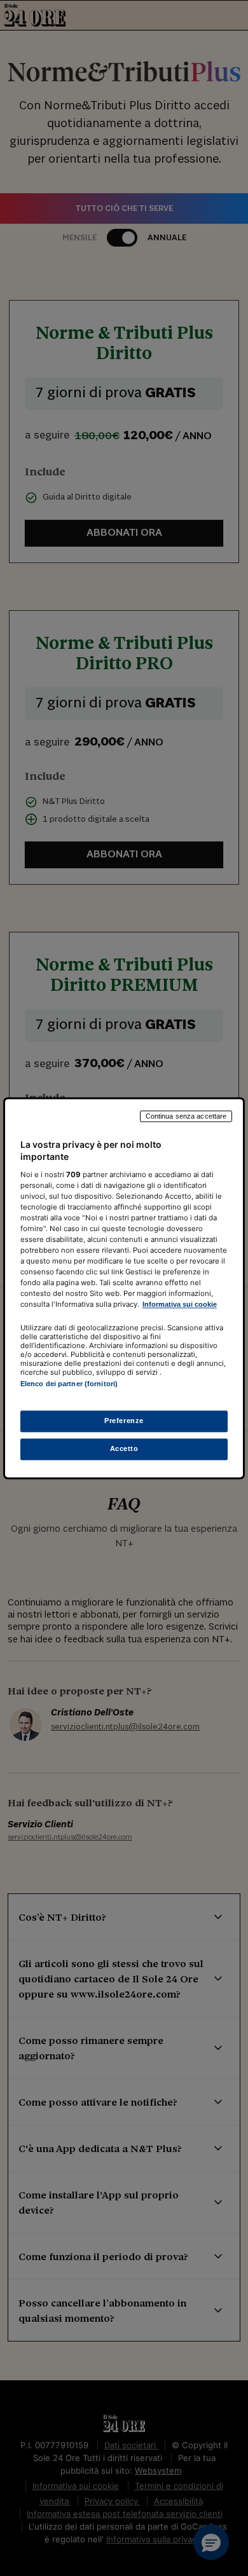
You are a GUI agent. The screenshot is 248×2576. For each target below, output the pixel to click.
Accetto (124, 1448)
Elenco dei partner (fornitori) (69, 1384)
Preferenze (124, 1421)
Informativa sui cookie (180, 1305)
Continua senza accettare (186, 1116)
